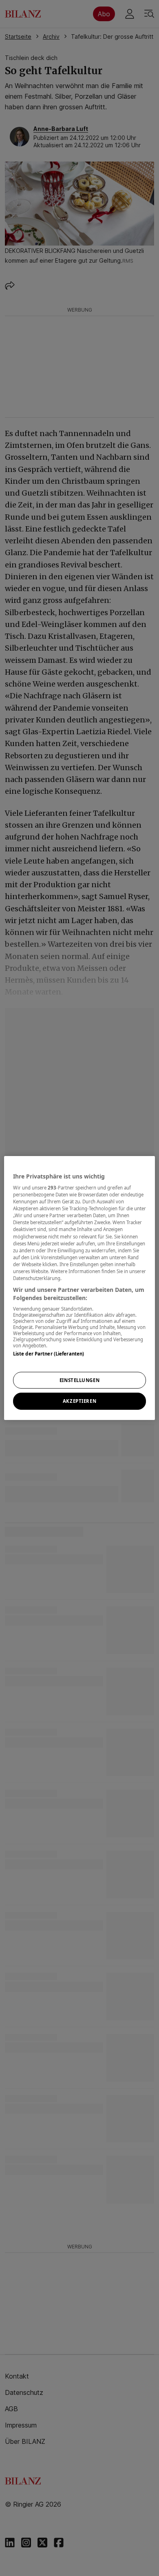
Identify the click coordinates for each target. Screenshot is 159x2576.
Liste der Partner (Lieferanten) (49, 1354)
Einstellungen (79, 1380)
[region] (80, 1288)
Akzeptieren (79, 1401)
